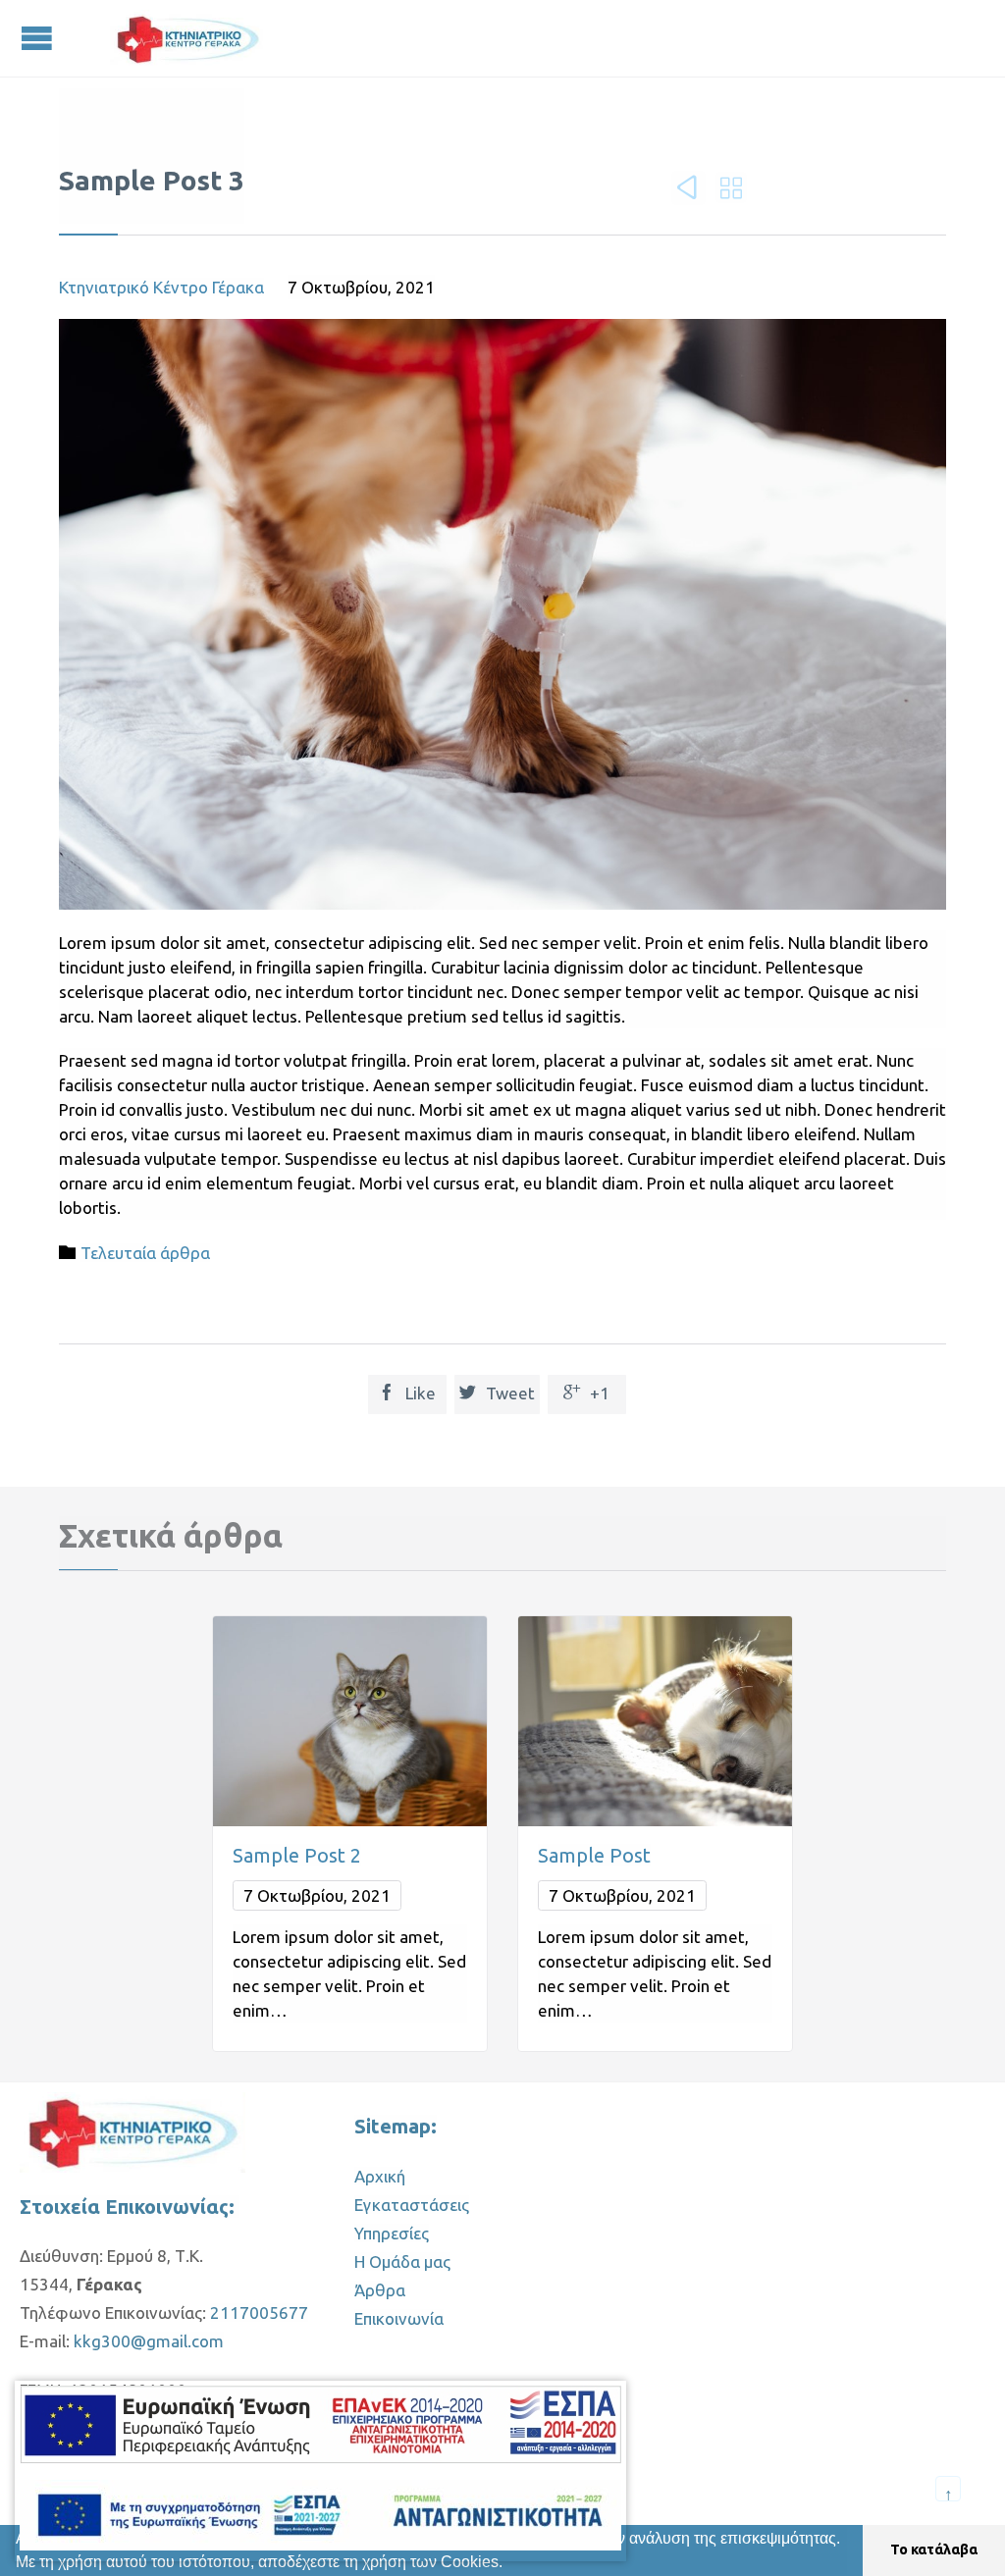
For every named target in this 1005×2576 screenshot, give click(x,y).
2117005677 (259, 2313)
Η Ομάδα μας (402, 2261)
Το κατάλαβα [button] (934, 2550)
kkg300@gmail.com (149, 2341)
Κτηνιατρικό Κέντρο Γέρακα (161, 287)
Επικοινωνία (399, 2318)
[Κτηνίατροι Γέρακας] (188, 38)
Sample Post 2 (297, 1855)
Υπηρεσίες (392, 2233)
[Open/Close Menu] (39, 38)
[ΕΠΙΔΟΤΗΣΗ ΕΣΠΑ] (320, 2428)
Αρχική (380, 2176)
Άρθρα (380, 2290)
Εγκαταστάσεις (412, 2205)
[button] (510, 2564)
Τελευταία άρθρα (145, 1253)
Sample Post (594, 1855)
